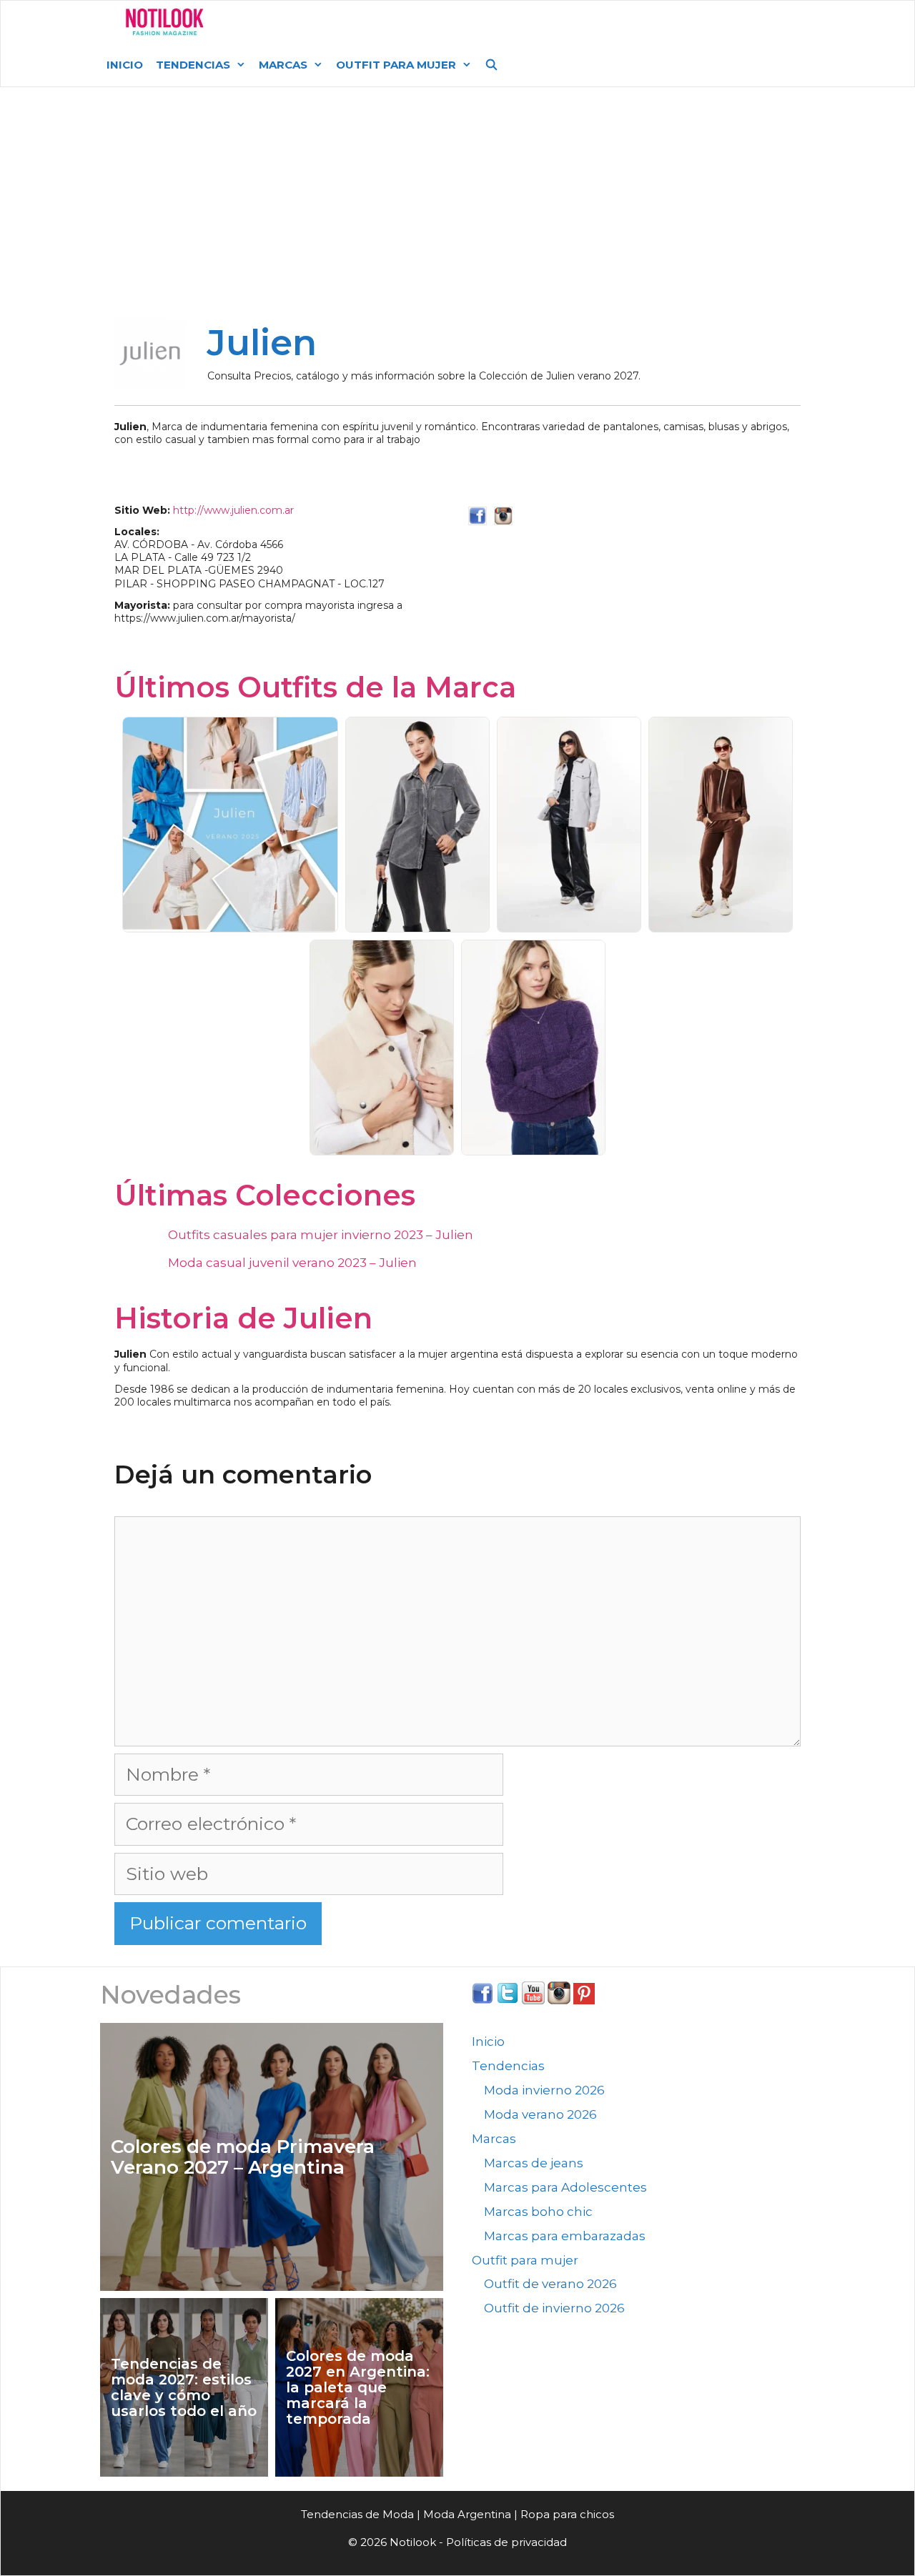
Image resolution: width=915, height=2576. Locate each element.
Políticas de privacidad (506, 2542)
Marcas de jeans (534, 2163)
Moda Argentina (323, 22)
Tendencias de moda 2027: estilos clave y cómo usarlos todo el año (184, 2387)
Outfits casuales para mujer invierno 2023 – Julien (321, 1235)
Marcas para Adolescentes (565, 2187)
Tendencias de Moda (357, 2514)
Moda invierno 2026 (544, 2090)
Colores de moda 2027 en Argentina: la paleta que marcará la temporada (358, 2387)
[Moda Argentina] (165, 22)
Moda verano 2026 (540, 2114)
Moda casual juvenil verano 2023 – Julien (292, 1263)
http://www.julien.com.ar (233, 510)
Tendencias (193, 65)
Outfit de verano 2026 (550, 2284)
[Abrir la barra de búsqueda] (491, 65)
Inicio (125, 65)
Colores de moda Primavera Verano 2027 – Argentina (243, 2157)
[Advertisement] (457, 209)
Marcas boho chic (538, 2212)
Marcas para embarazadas (565, 2236)
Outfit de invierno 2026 (554, 2308)
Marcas (283, 65)
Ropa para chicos (567, 2514)
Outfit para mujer (396, 65)
